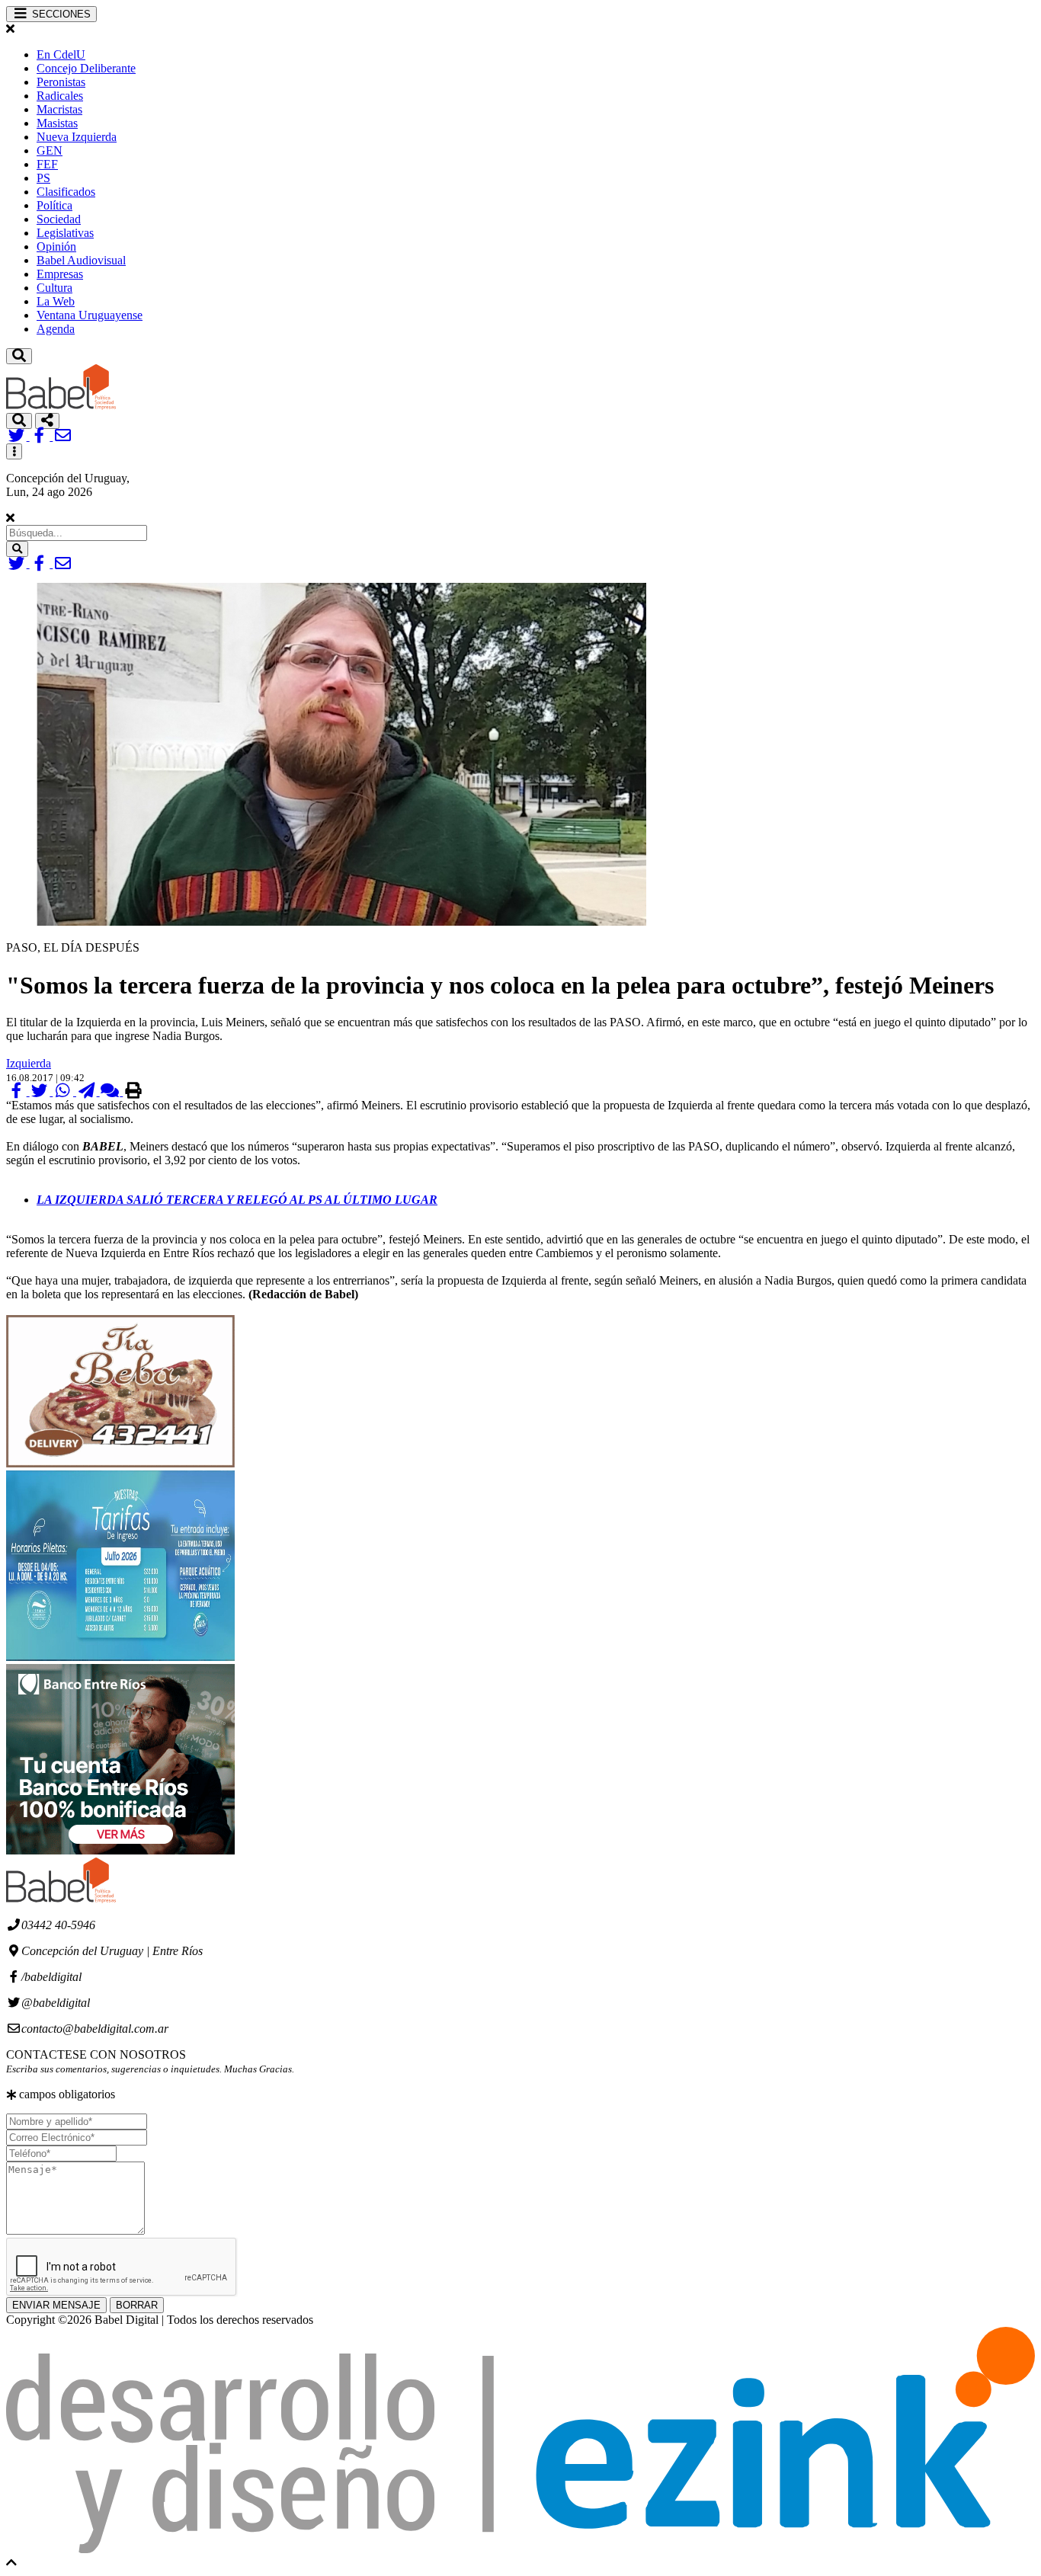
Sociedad (59, 219)
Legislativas (65, 233)
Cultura (54, 288)
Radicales (60, 96)
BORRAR (137, 2305)
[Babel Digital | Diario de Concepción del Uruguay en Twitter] (18, 436)
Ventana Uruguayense (90, 315)
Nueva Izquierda (77, 137)
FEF (47, 164)
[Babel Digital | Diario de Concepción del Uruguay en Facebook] (42, 436)
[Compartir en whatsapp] (64, 1091)
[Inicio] (61, 406)
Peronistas (61, 82)
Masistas (57, 123)
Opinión (56, 246)
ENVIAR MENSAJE (56, 2305)
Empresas (60, 274)
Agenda (56, 329)
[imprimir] (133, 1091)
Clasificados (66, 192)
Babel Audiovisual (81, 260)
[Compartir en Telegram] (88, 1091)
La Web (56, 301)
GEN (50, 150)
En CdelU (61, 54)
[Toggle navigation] (19, 356)
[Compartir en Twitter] (42, 1091)
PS (43, 178)
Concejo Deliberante (86, 68)
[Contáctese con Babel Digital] (63, 436)
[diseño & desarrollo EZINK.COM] (520, 2549)
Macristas (59, 109)
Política (54, 205)
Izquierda (29, 1063)
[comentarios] (112, 1091)
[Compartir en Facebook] (18, 1091)
